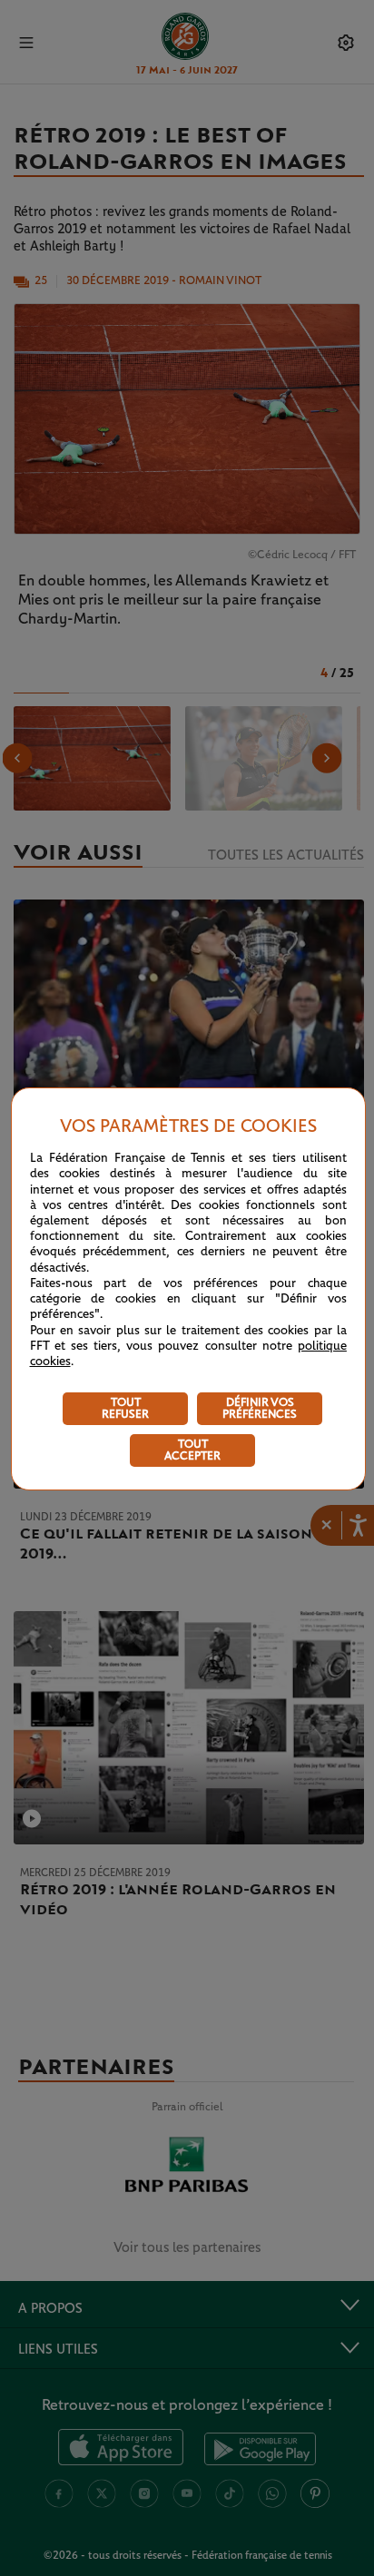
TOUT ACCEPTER (192, 1450)
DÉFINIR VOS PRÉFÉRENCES (260, 1409)
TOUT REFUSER (125, 1409)
